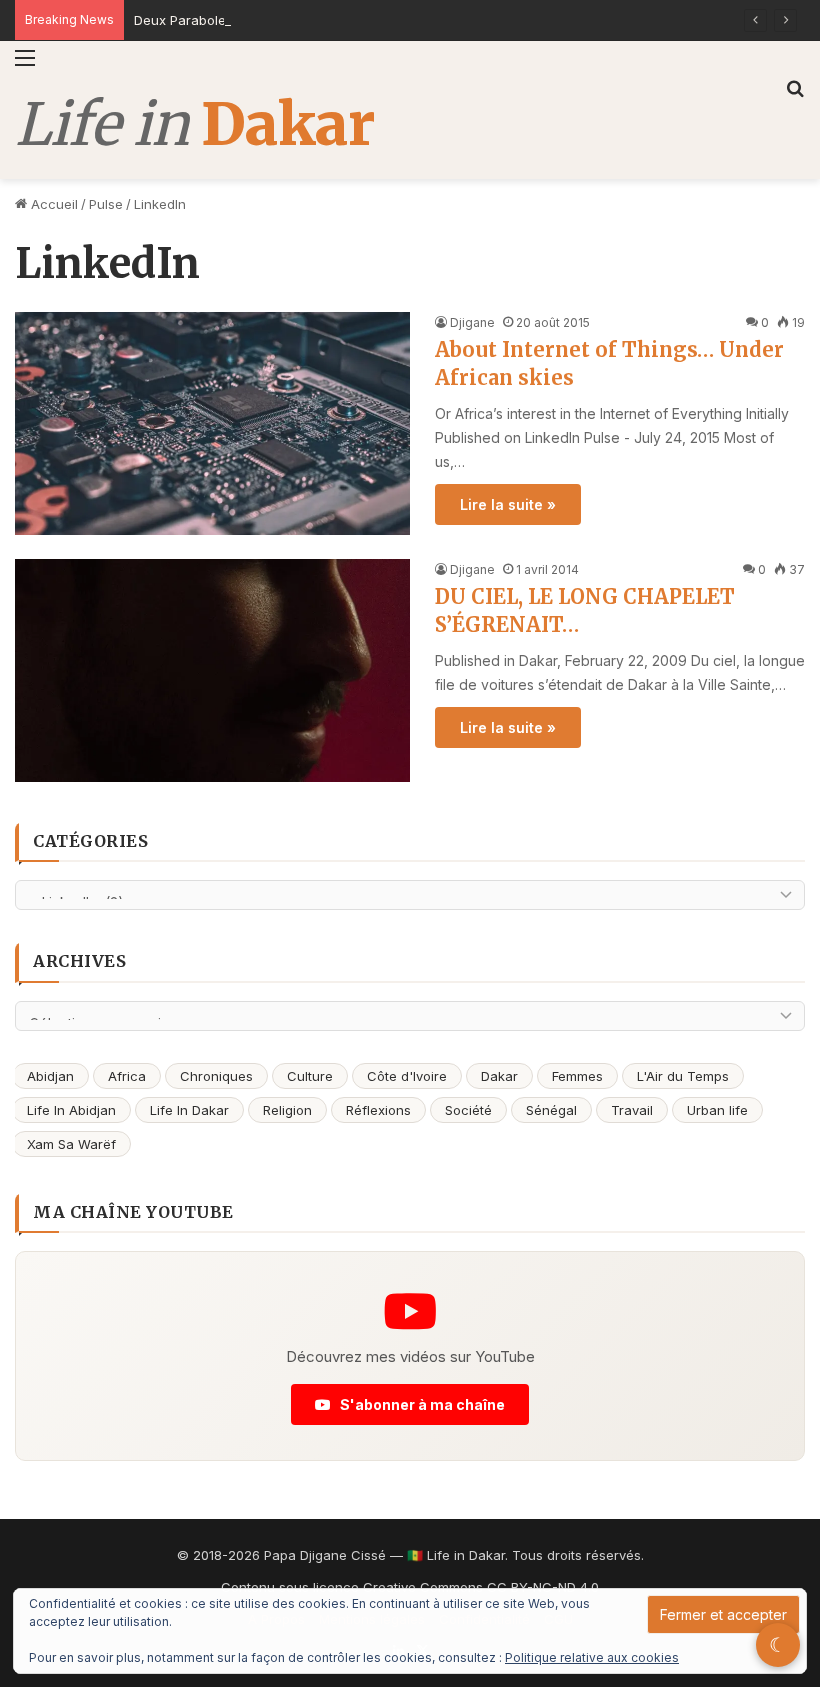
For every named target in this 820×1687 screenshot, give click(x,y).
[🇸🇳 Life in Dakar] (194, 125)
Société (468, 1110)
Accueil (52, 204)
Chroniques (216, 1076)
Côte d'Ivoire (407, 1076)
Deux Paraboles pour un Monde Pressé (257, 20)
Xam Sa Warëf (71, 1144)
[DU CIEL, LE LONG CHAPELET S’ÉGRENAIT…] (212, 670)
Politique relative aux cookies (592, 1657)
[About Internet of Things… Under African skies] (212, 423)
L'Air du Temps (683, 1076)
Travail (632, 1110)
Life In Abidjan (71, 1110)
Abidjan (50, 1076)
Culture (310, 1076)
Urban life (717, 1110)
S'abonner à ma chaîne (421, 1404)
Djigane (472, 322)
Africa (127, 1076)
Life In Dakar (189, 1110)
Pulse (106, 204)
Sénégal (551, 1110)
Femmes (577, 1076)
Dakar (499, 1076)
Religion (287, 1110)
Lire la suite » (508, 504)
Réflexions (378, 1110)
